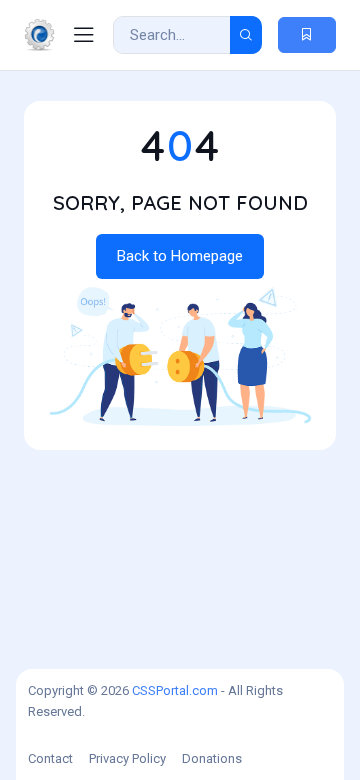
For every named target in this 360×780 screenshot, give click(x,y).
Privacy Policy (127, 758)
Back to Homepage (180, 256)
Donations (212, 758)
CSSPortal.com (175, 690)
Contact (50, 758)
